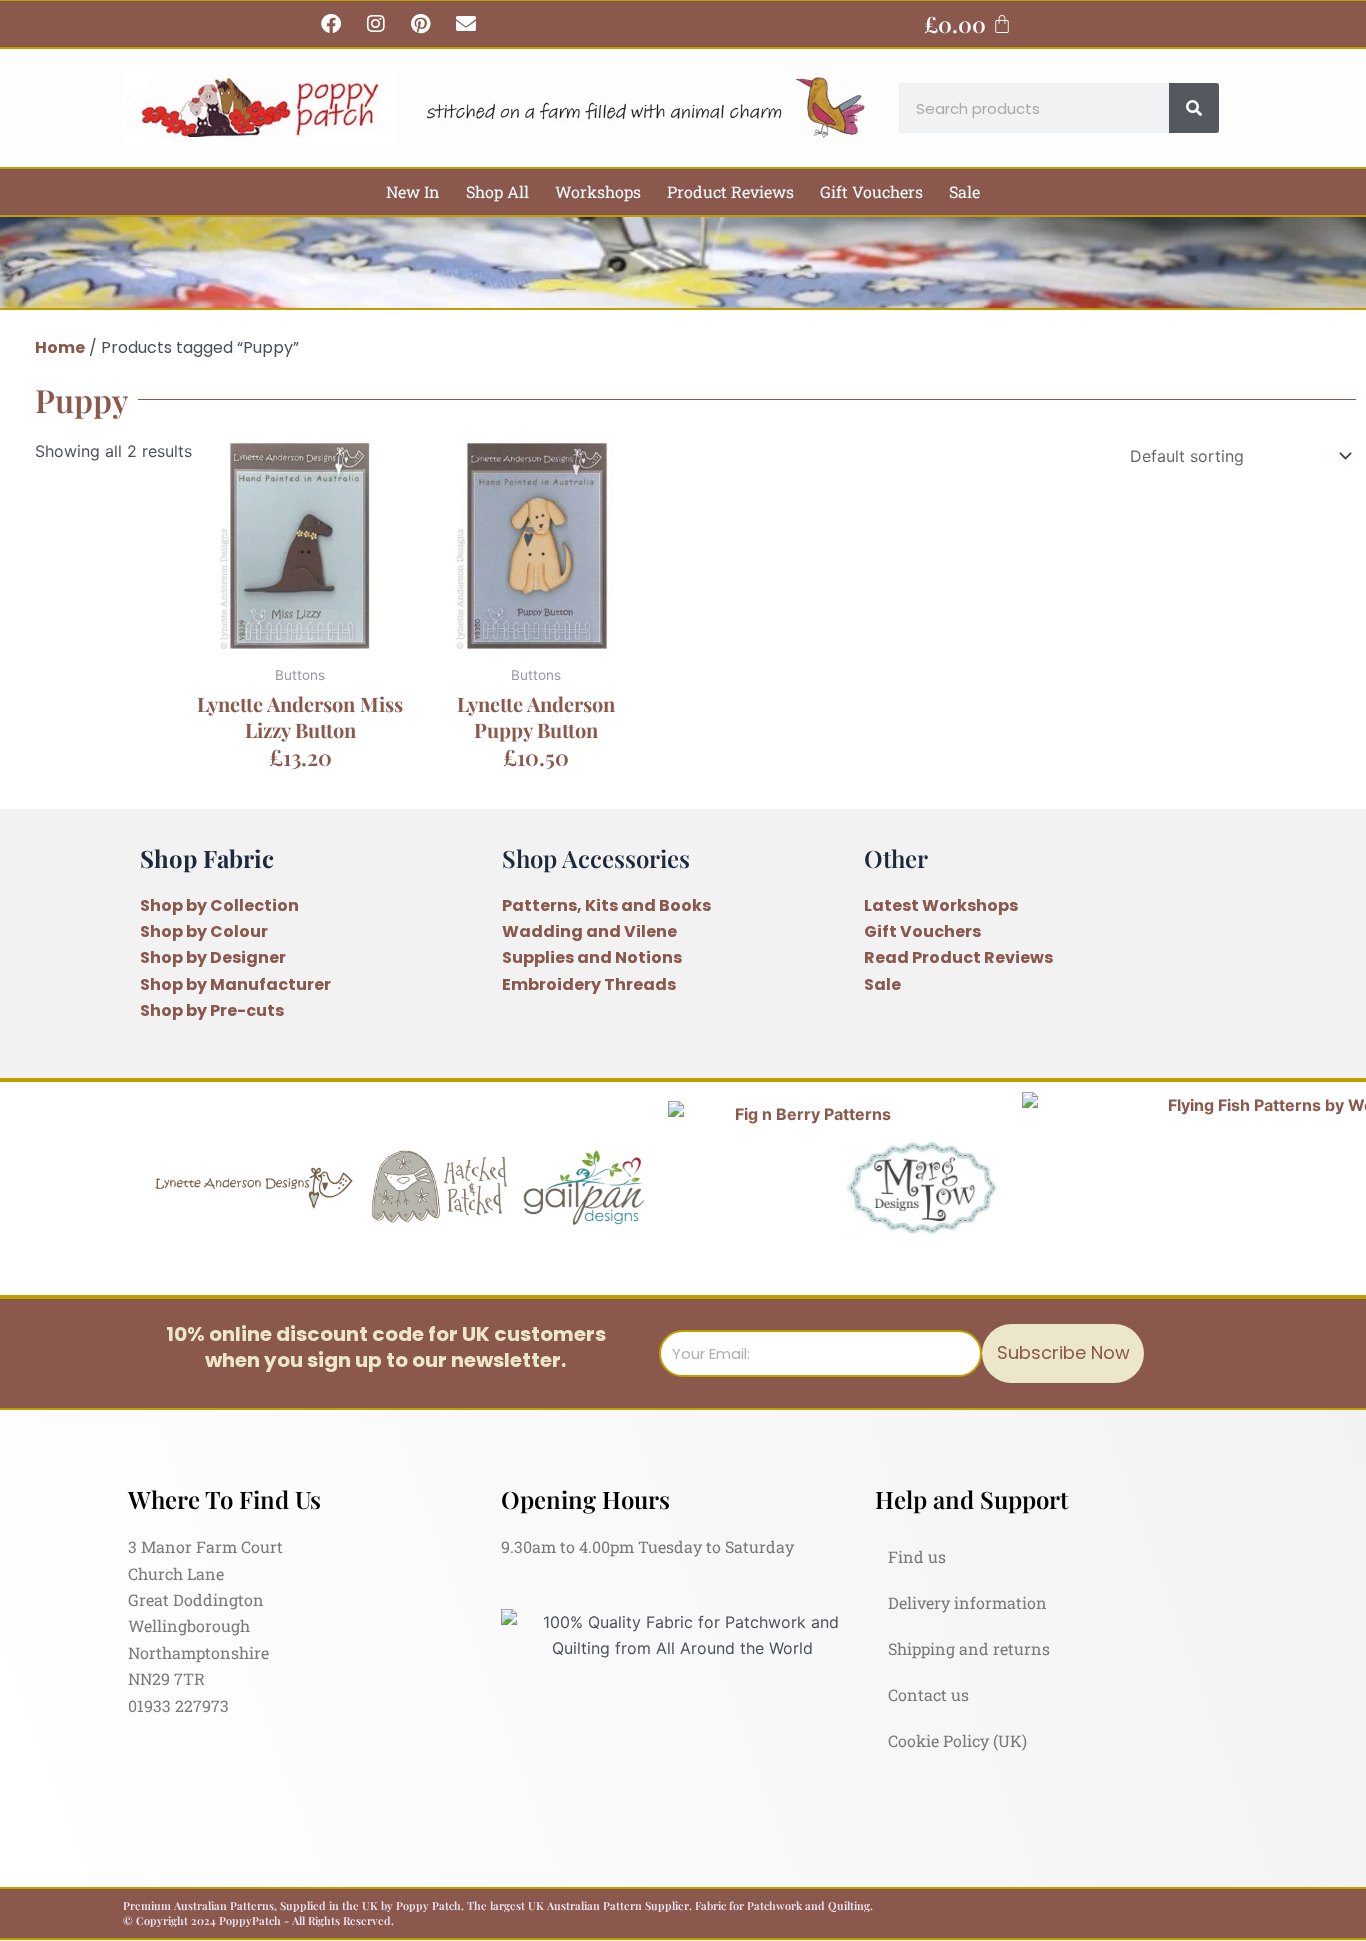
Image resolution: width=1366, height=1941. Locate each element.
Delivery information (967, 1602)
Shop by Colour (204, 931)
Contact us (928, 1694)
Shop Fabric (207, 858)
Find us (917, 1556)
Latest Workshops (941, 905)
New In (413, 191)
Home (60, 347)
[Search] (1194, 108)
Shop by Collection (219, 905)
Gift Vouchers (871, 191)
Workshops (598, 191)
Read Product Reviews (958, 957)
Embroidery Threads (589, 984)
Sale (964, 191)
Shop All (497, 191)
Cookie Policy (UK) (957, 1740)
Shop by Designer (213, 957)
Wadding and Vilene (589, 931)
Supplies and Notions (592, 957)
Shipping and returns (969, 1648)
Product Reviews (730, 191)
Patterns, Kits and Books (606, 905)
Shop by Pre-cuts (212, 1010)
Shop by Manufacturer (235, 984)
